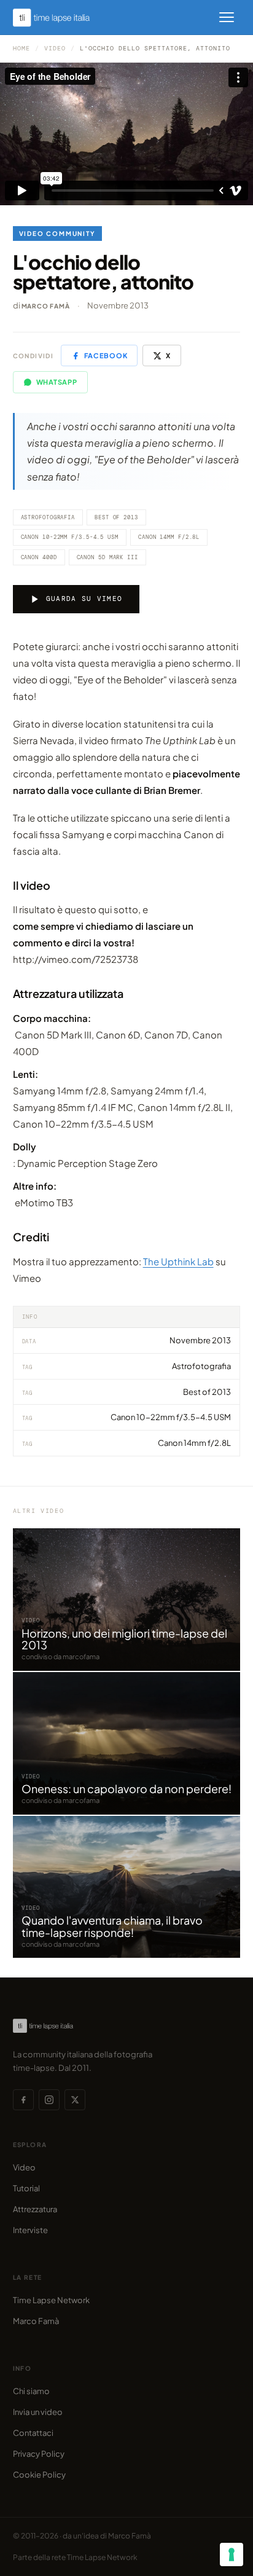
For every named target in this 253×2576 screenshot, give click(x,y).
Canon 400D (39, 557)
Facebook (106, 355)
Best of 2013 (116, 517)
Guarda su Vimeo (84, 599)
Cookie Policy (39, 2475)
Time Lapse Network (51, 2300)
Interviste (30, 2230)
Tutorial (26, 2188)
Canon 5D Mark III (107, 557)
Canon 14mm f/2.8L (169, 537)
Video (55, 48)
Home (21, 48)
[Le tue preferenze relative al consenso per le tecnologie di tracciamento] (232, 2554)
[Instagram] (49, 2100)
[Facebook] (23, 2100)
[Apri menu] (227, 17)
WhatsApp (57, 382)
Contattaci (33, 2433)
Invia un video (38, 2412)
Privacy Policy (39, 2454)
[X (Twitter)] (75, 2100)
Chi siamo (31, 2391)
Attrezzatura (35, 2209)
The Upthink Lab (178, 1261)
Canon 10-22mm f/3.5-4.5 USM (70, 537)
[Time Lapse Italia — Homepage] (58, 18)
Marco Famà (46, 306)
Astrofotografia (48, 517)
